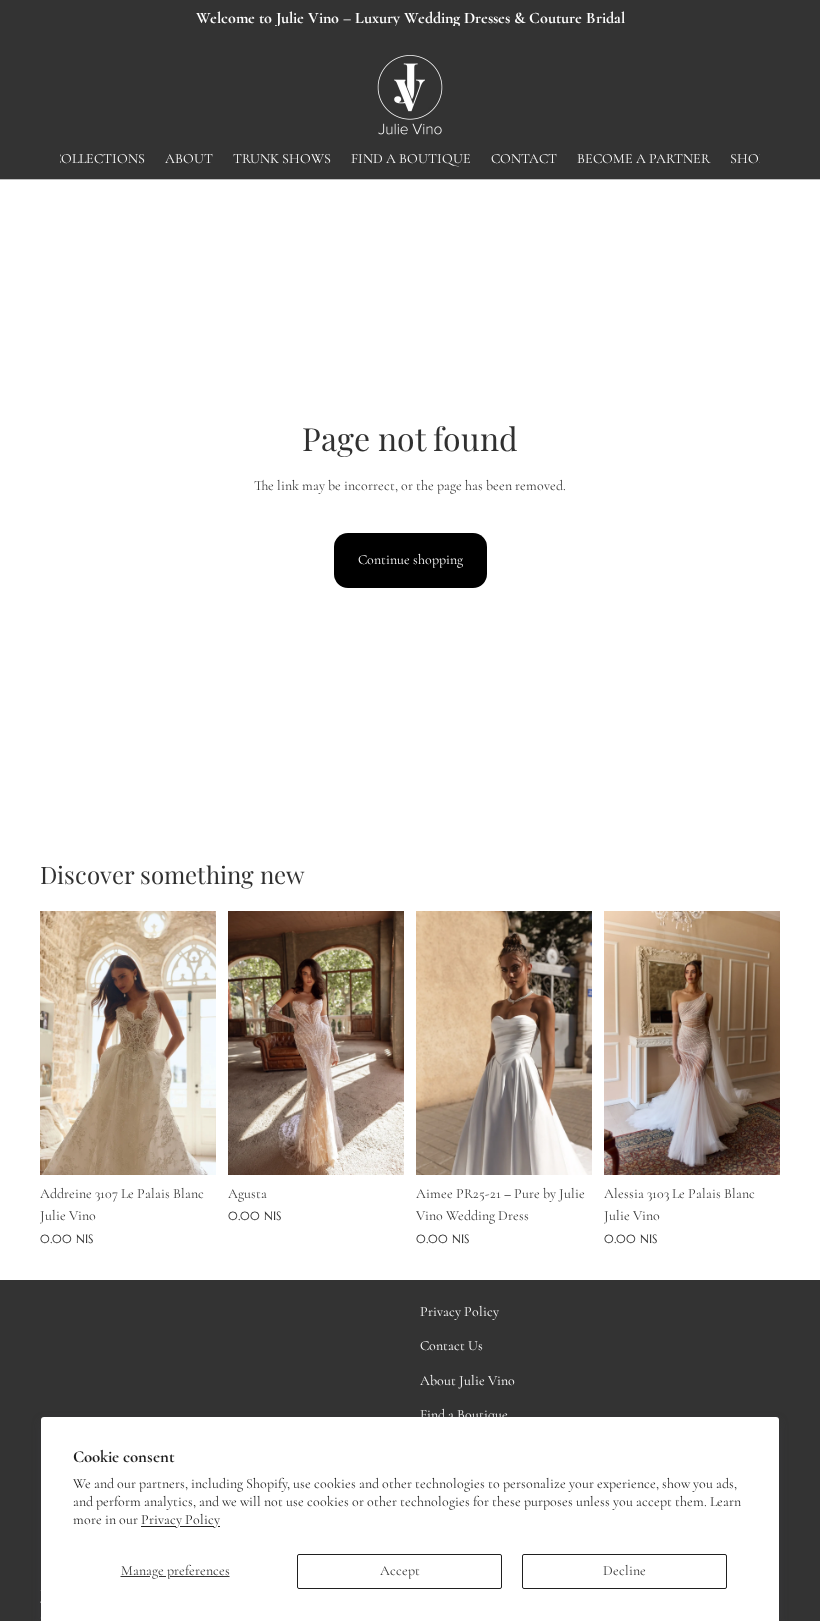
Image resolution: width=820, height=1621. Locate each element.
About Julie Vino (467, 1379)
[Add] (185, 1144)
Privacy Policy (180, 1519)
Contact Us (451, 1345)
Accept (400, 1570)
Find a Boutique (464, 1414)
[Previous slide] (62, 1043)
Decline (624, 1570)
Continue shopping (410, 559)
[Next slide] (194, 1043)
